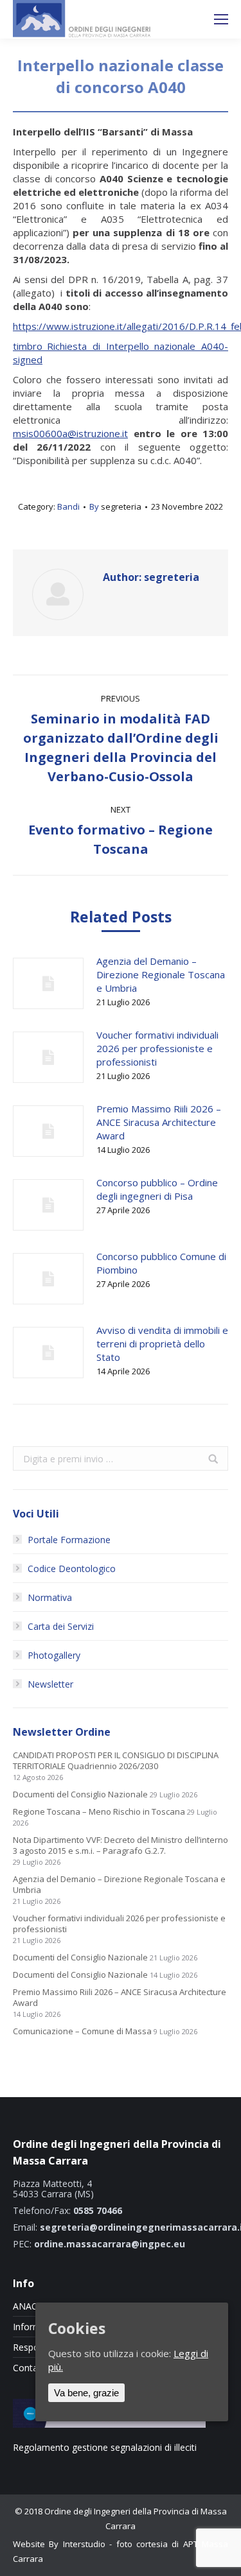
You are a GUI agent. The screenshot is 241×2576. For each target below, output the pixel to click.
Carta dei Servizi (61, 1626)
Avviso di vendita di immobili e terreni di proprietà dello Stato (162, 1344)
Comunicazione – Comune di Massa (82, 2031)
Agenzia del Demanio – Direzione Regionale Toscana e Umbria (161, 974)
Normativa (50, 1597)
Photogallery (54, 1655)
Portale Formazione (69, 1540)
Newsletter (50, 1684)
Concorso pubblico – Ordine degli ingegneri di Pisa (157, 1189)
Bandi (68, 506)
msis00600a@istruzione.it (70, 433)
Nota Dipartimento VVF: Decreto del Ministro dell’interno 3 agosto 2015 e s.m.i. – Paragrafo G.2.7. (121, 1846)
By (115, 506)
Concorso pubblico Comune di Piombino (161, 1263)
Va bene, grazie (86, 2393)
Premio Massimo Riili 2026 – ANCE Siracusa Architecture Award (159, 1122)
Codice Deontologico (72, 1569)
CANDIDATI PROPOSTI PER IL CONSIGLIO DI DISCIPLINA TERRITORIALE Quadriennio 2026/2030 (116, 1761)
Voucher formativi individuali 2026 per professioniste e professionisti (157, 1048)
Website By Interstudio (59, 2544)
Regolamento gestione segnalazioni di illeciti (105, 2447)
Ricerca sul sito (187, 19)
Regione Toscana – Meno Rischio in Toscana (99, 1812)
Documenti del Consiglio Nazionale (80, 1794)
